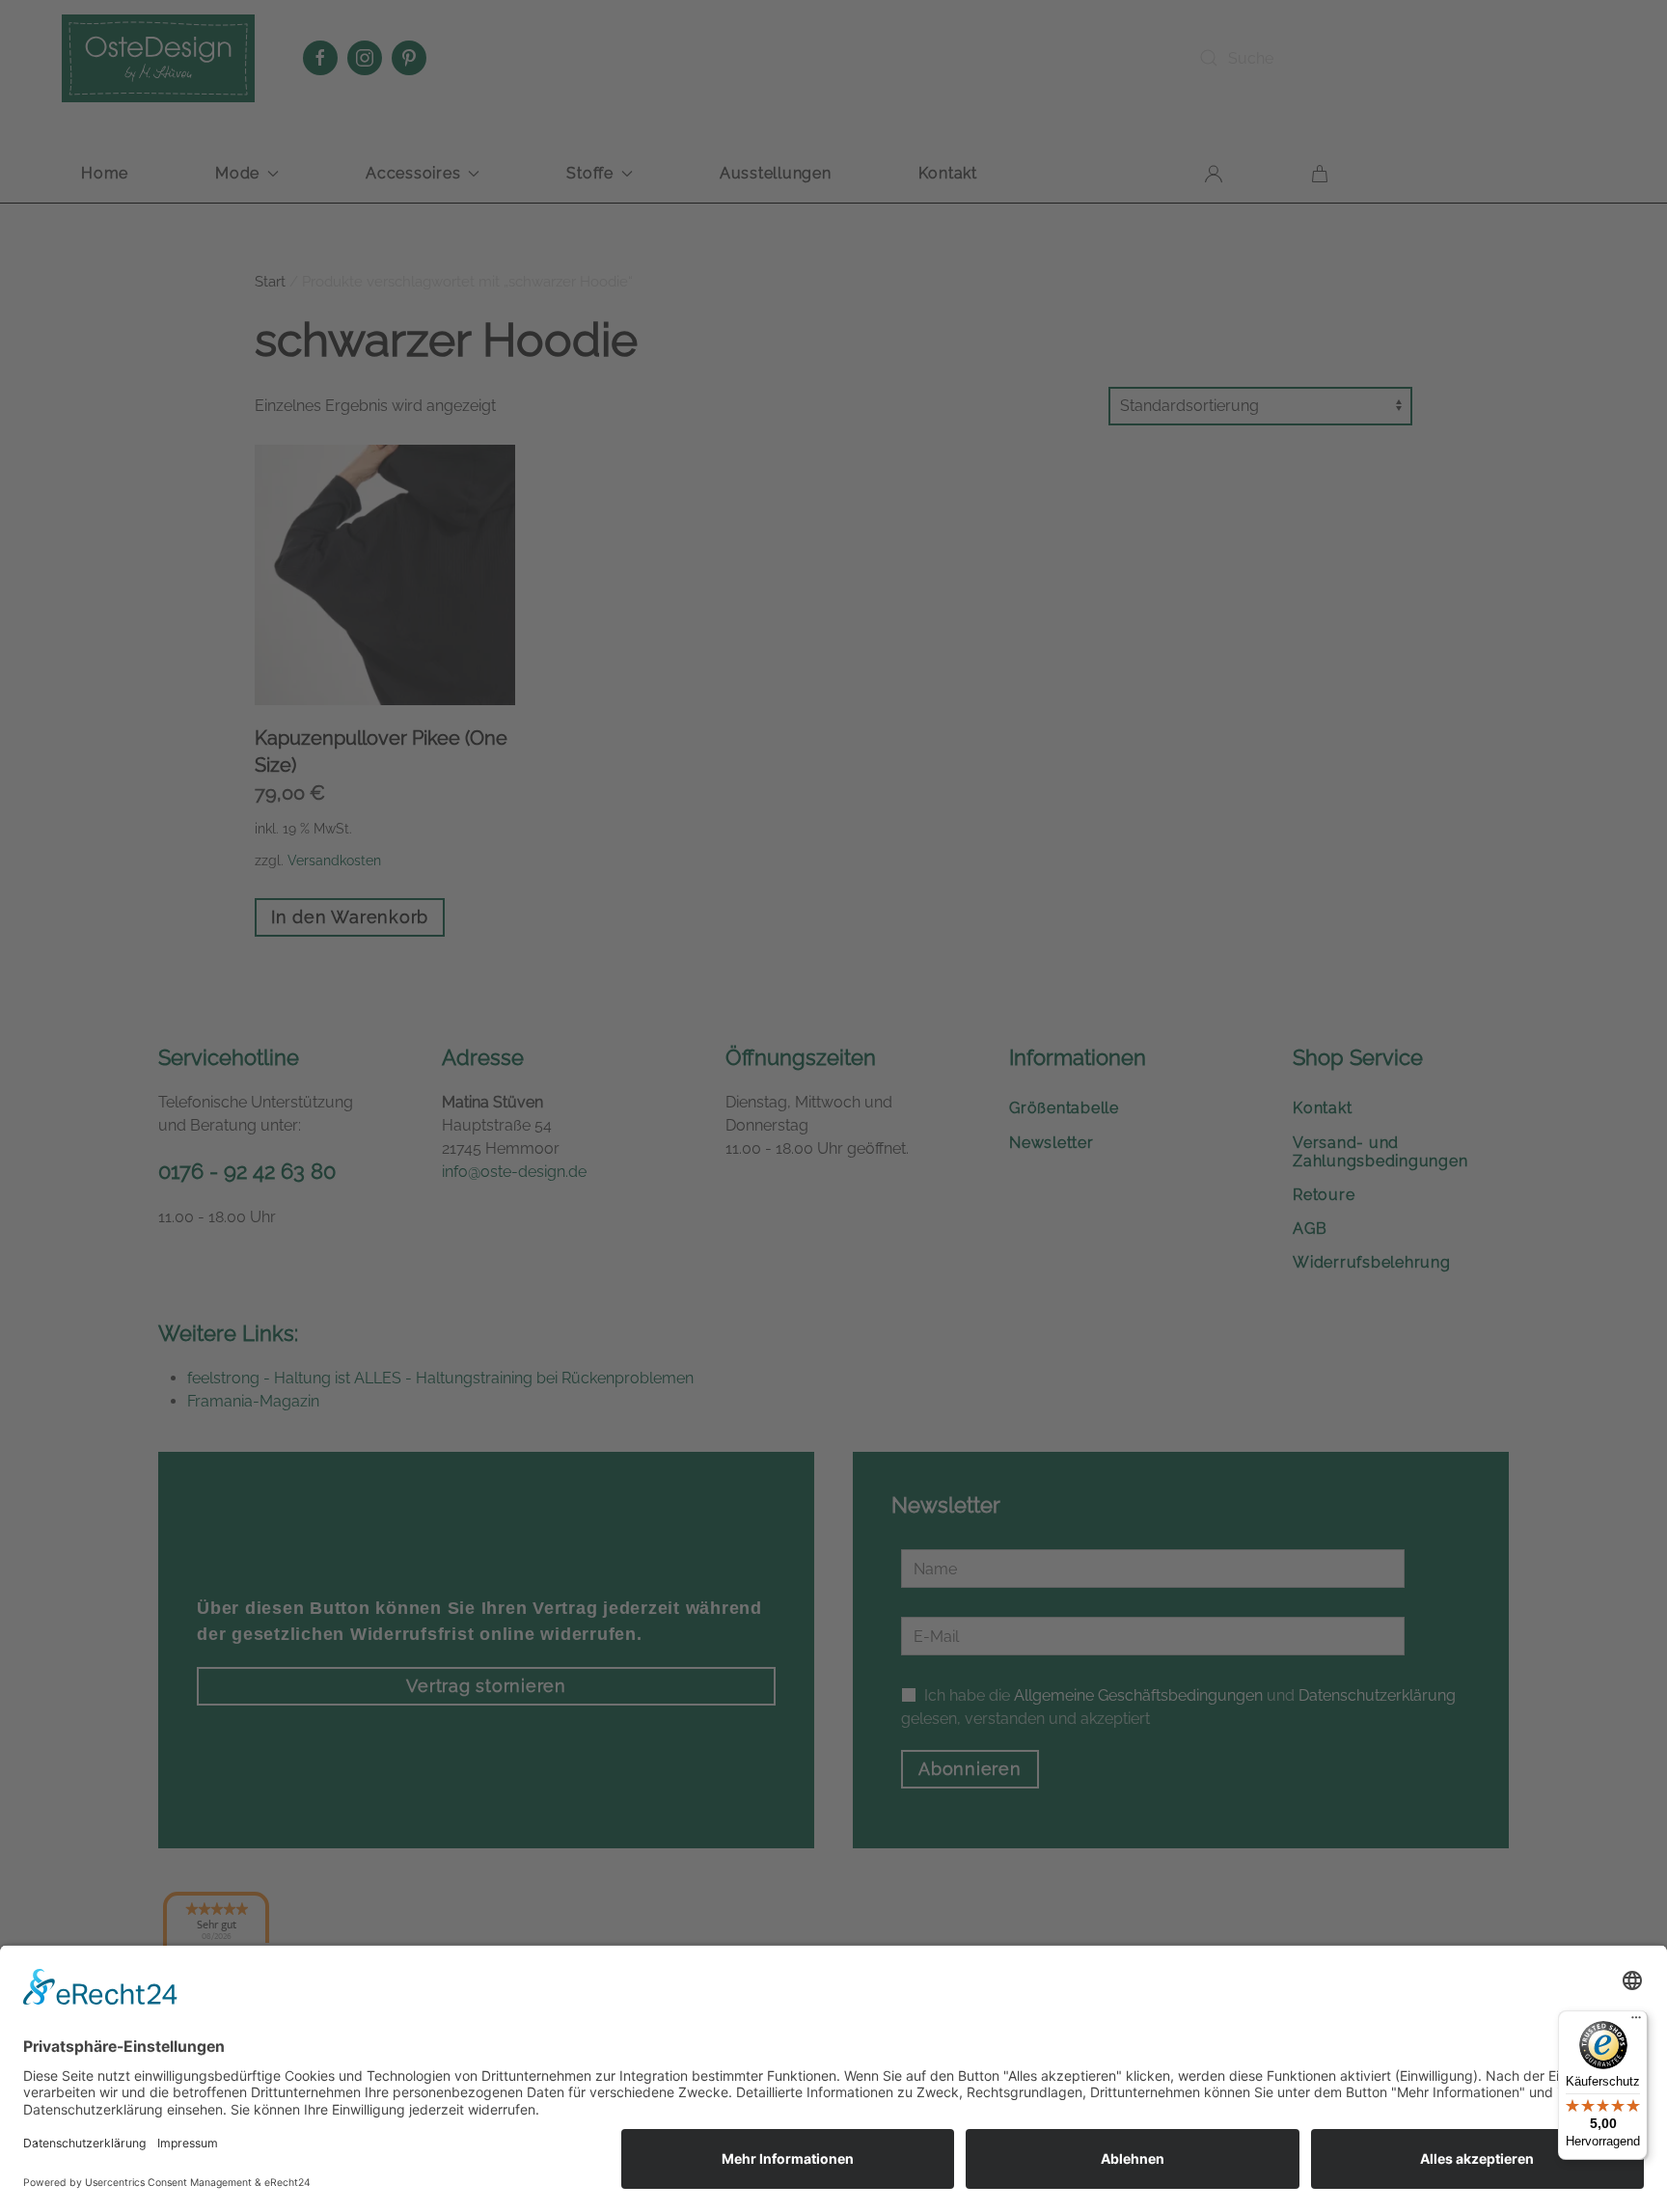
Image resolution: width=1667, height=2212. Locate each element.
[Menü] (1636, 2022)
